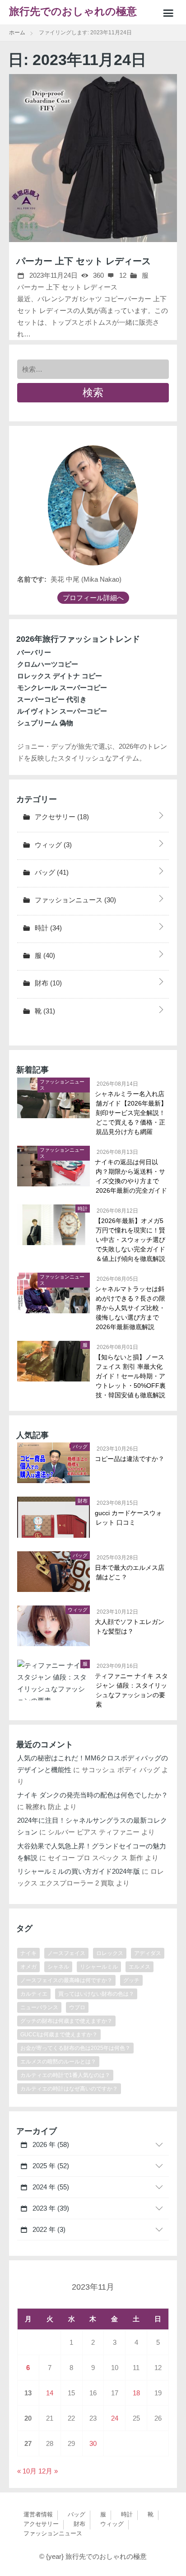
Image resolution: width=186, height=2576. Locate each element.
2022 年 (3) (48, 2229)
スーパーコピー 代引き (52, 699)
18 (136, 2393)
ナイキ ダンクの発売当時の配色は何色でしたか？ (93, 1795)
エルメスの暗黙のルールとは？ (58, 2062)
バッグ (51, 872)
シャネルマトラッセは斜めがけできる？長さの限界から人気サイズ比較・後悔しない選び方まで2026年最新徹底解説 (130, 1308)
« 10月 (27, 2471)
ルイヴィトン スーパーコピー (62, 711)
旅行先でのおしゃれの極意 (73, 12)
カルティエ (34, 1994)
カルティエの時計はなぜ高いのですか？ (69, 2089)
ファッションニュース (74, 900)
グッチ (131, 1980)
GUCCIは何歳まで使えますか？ (59, 2035)
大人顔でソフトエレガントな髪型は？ (130, 1626)
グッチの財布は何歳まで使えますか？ (66, 2021)
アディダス (148, 1953)
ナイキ (28, 1953)
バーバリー (34, 652)
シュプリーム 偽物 (45, 723)
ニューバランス (39, 2007)
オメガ (28, 1967)
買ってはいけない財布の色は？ (96, 1994)
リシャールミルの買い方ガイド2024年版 (79, 1871)
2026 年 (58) (50, 2144)
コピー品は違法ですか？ (130, 1459)
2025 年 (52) (50, 2166)
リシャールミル (99, 1967)
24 (115, 2418)
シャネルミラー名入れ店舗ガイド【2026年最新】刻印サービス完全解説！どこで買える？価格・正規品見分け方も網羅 (131, 1113)
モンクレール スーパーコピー (62, 688)
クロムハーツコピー (48, 664)
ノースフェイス (66, 1953)
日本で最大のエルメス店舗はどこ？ (130, 1572)
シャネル (58, 1967)
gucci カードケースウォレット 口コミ (129, 1518)
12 (122, 275)
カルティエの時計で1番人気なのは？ (65, 2075)
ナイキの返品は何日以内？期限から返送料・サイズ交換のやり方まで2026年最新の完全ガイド (131, 1176)
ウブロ (77, 2007)
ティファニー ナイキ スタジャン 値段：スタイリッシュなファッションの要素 (132, 1690)
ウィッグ (52, 845)
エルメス (139, 1967)
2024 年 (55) (50, 2187)
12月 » (48, 2471)
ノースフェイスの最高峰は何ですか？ (66, 1980)
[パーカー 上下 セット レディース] (93, 158)
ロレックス (110, 1953)
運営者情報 (38, 2514)
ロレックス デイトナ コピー (60, 676)
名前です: (32, 579)
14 (50, 2393)
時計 (47, 928)
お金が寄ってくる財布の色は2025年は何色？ (75, 2048)
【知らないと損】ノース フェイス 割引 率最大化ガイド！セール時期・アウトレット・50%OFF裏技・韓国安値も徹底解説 (131, 1376)
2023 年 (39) (50, 2208)
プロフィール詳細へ (93, 598)
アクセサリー (61, 817)
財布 (47, 983)
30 (93, 2443)
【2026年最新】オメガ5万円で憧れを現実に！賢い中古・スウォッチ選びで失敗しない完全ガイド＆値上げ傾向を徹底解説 (130, 1240)
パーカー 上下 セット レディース (84, 261)
